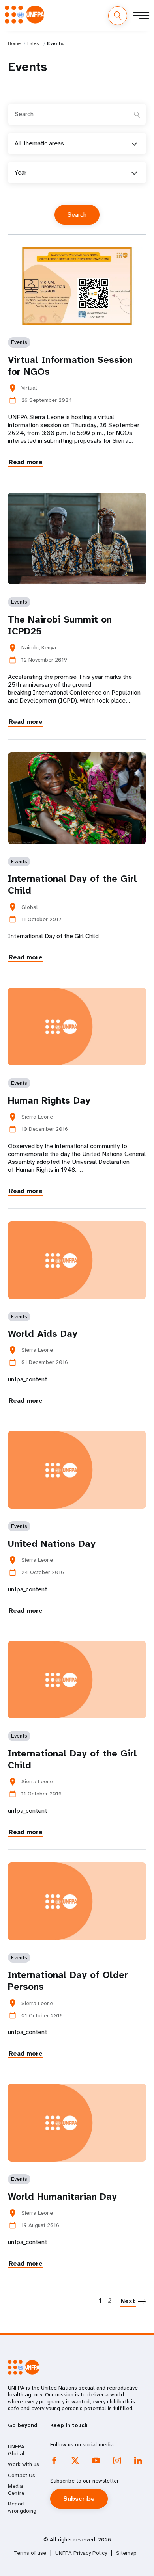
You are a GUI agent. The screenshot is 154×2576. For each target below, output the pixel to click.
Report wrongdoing (22, 2507)
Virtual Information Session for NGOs (70, 366)
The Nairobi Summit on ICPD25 (60, 625)
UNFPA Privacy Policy (81, 2553)
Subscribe (79, 2499)
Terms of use (30, 2553)
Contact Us (22, 2475)
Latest (34, 43)
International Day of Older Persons (68, 1981)
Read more (26, 462)
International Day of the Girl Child (72, 885)
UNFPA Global (16, 2450)
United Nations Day (52, 1544)
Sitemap (126, 2553)
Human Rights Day (49, 1100)
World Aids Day (43, 1334)
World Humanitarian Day (62, 2197)
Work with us (23, 2464)
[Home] (24, 15)
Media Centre (16, 2489)
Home (14, 43)
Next (128, 2301)
